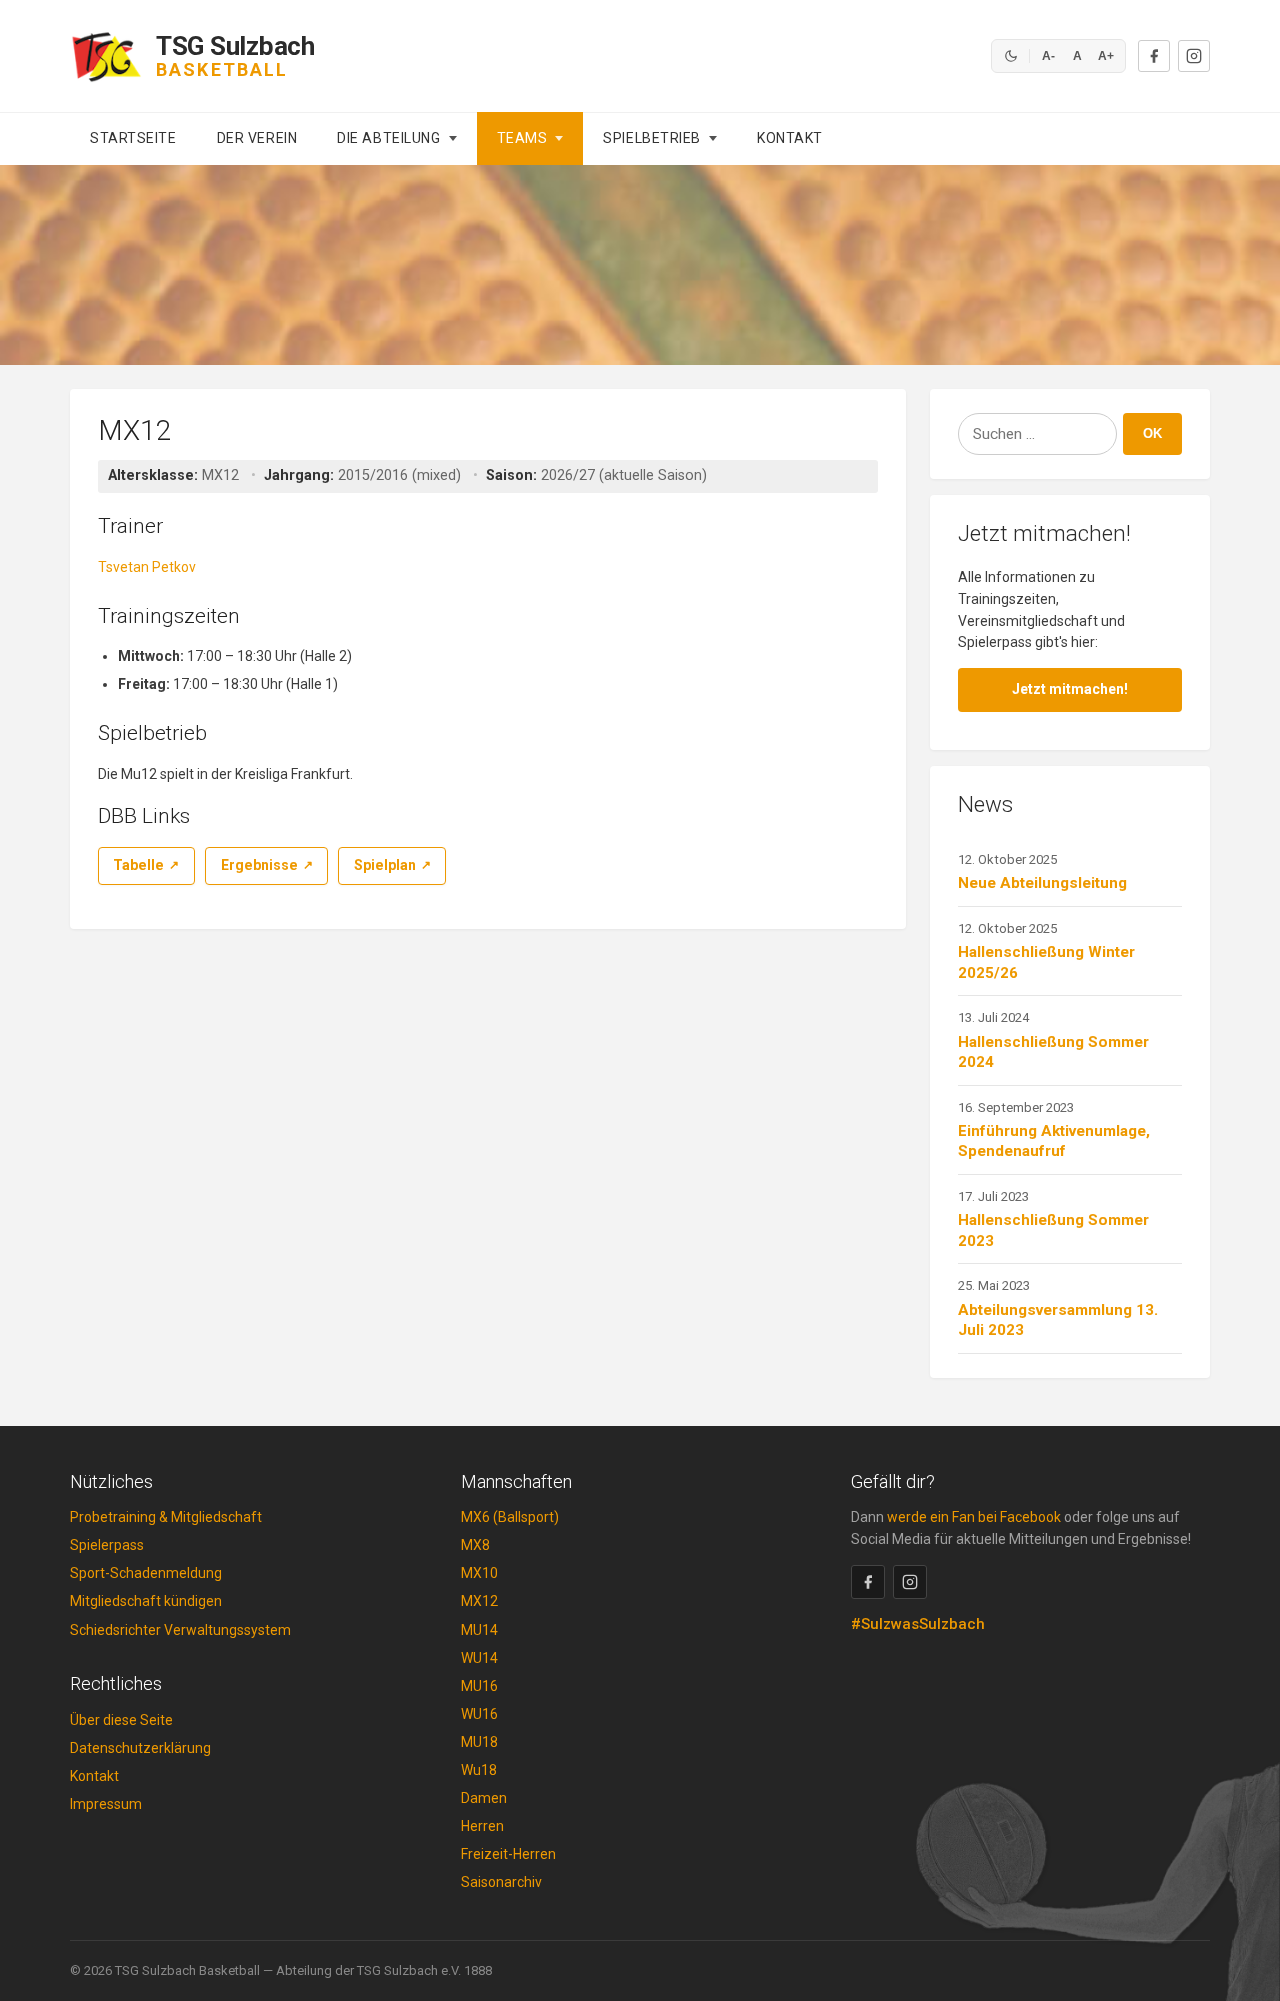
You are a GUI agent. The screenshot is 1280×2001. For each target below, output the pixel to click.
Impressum (106, 1804)
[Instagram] (1194, 56)
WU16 (479, 1714)
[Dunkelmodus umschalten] (1011, 56)
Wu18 (479, 1770)
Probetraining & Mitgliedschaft (166, 1517)
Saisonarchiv (501, 1882)
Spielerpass (107, 1545)
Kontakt (790, 138)
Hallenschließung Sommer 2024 (1053, 1052)
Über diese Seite (121, 1720)
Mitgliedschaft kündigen (146, 1601)
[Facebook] (1154, 56)
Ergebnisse (259, 865)
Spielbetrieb (652, 138)
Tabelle (138, 865)
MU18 (479, 1742)
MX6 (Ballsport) (510, 1517)
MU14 (479, 1630)
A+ (1106, 56)
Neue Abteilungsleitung (1042, 883)
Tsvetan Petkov (147, 567)
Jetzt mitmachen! (1070, 689)
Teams (522, 138)
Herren (482, 1826)
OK (1152, 433)
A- (1048, 56)
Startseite (133, 138)
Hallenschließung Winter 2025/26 (1046, 962)
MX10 (479, 1573)
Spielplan (385, 865)
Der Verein (257, 138)
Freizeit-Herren (508, 1854)
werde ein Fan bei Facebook (974, 1517)
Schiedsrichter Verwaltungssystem (180, 1630)
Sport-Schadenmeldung (146, 1573)
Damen (484, 1798)
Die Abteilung (388, 138)
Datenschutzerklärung (140, 1748)
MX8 (475, 1545)
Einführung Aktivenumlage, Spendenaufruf (1054, 1141)
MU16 (479, 1686)
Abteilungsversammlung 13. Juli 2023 (1058, 1320)
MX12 (479, 1601)
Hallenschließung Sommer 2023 (1053, 1230)
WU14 (479, 1658)
